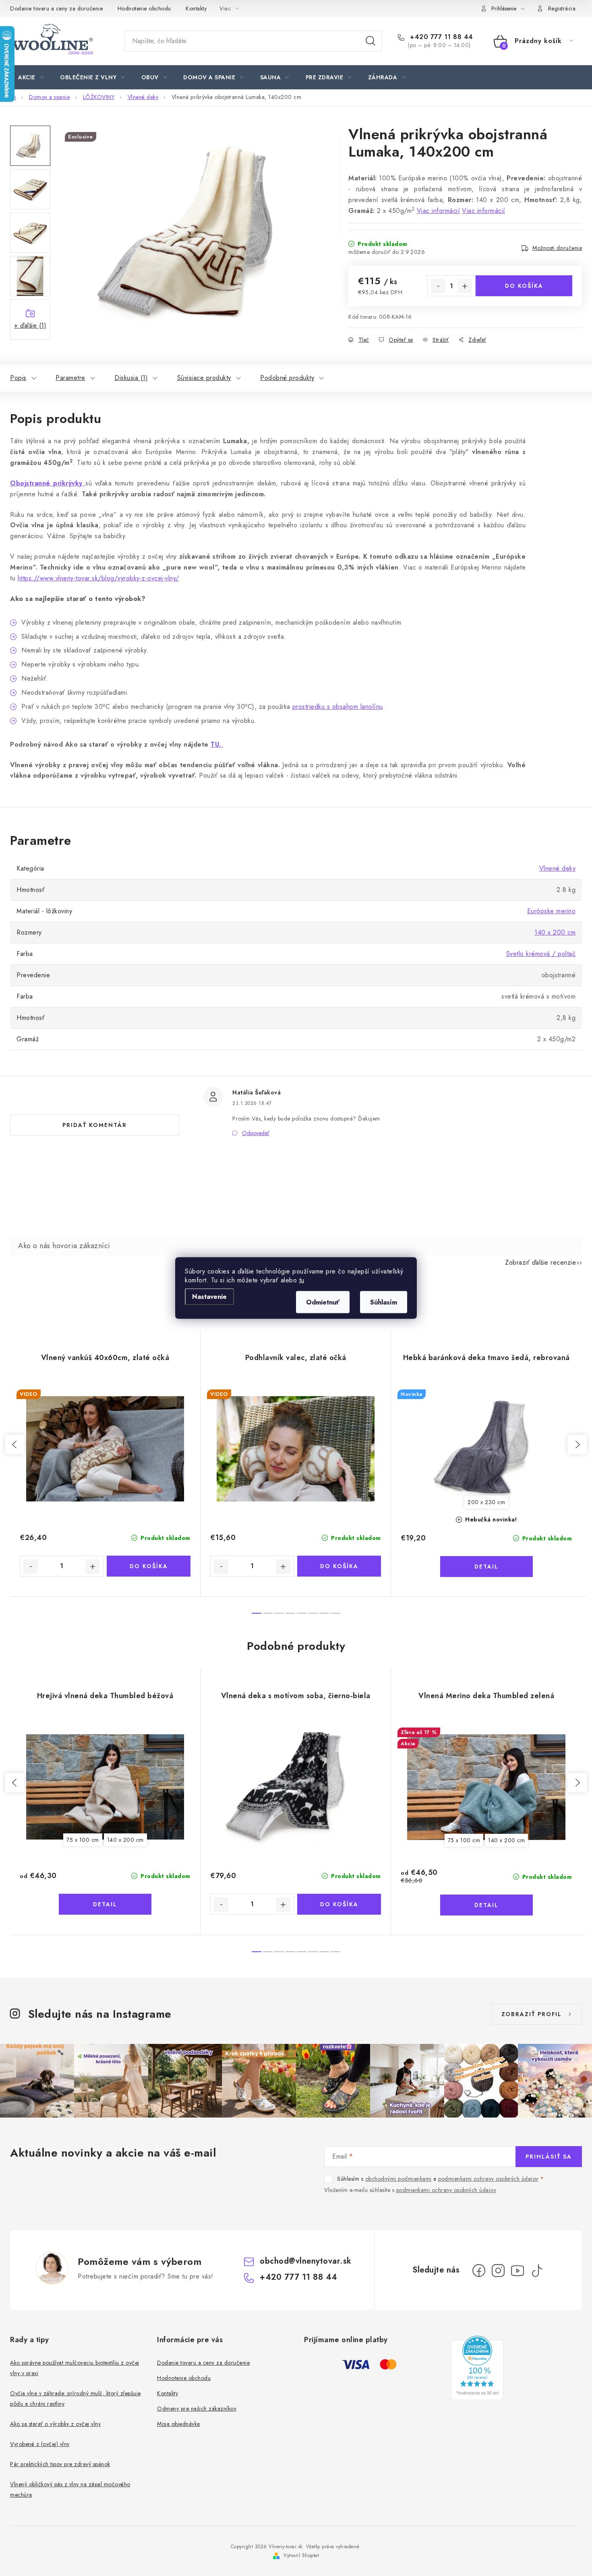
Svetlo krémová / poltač (541, 954)
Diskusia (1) (131, 378)
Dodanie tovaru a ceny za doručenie (56, 8)
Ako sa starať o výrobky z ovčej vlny (55, 2424)
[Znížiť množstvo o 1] (438, 286)
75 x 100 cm (83, 1840)
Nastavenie (209, 1297)
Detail (486, 1567)
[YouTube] (517, 2271)
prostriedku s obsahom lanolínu (338, 707)
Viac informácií (439, 211)
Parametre (70, 378)
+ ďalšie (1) (30, 325)
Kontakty (196, 8)
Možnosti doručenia (557, 248)
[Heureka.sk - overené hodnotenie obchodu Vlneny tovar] (477, 2368)
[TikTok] (537, 2271)
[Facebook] (479, 2271)
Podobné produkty (287, 378)
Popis (18, 378)
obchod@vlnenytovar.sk (306, 2261)
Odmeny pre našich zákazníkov (197, 2409)
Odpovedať (256, 1133)
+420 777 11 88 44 (441, 37)
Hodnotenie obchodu (144, 8)
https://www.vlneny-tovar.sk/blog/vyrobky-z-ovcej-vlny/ (98, 578)
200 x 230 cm (486, 1502)
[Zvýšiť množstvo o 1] (465, 286)
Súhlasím (384, 1302)
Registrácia (562, 8)
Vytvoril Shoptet (301, 2555)
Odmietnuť (323, 1302)
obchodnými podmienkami (398, 2179)
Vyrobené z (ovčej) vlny (40, 2444)
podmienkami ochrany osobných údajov (488, 2179)
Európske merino (552, 911)
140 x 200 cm (555, 932)
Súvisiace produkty (204, 378)
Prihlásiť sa (549, 2157)
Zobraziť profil (532, 2014)
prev (15, 1445)
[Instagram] (498, 2271)
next (577, 1445)
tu (302, 1280)
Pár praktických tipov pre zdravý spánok (60, 2464)
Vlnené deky (558, 868)
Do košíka (524, 286)
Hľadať (371, 41)
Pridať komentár (95, 1125)
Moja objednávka (179, 2424)
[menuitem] (31, 77)
